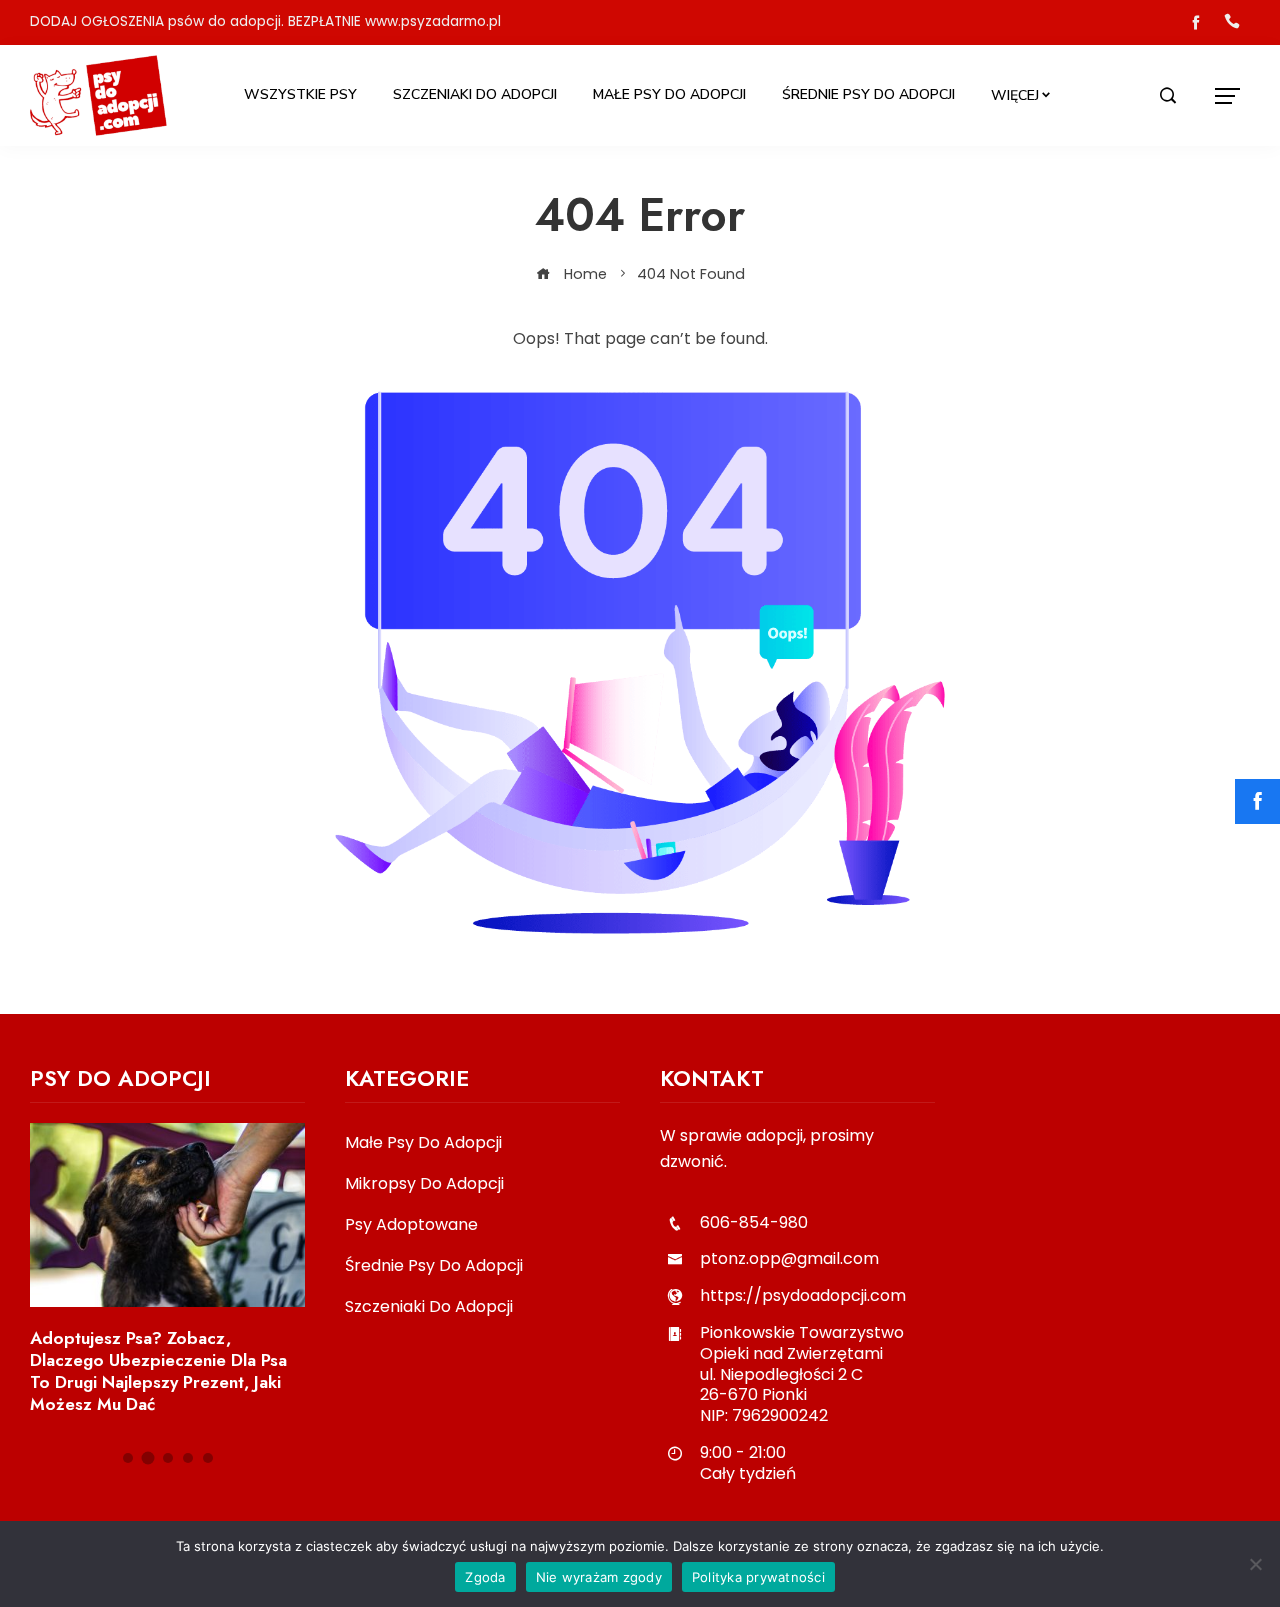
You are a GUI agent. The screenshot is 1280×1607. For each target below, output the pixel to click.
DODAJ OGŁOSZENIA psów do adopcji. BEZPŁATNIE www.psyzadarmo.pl (265, 21)
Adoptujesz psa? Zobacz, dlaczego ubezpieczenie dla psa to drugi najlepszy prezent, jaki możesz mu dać (158, 1371)
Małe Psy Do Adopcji (669, 94)
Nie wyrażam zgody (599, 1577)
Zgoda (485, 1577)
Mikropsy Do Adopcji (424, 1184)
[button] (128, 1458)
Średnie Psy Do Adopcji (868, 94)
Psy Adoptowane (411, 1225)
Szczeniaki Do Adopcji (475, 94)
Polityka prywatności (758, 1577)
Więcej (1015, 95)
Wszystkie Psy (300, 94)
